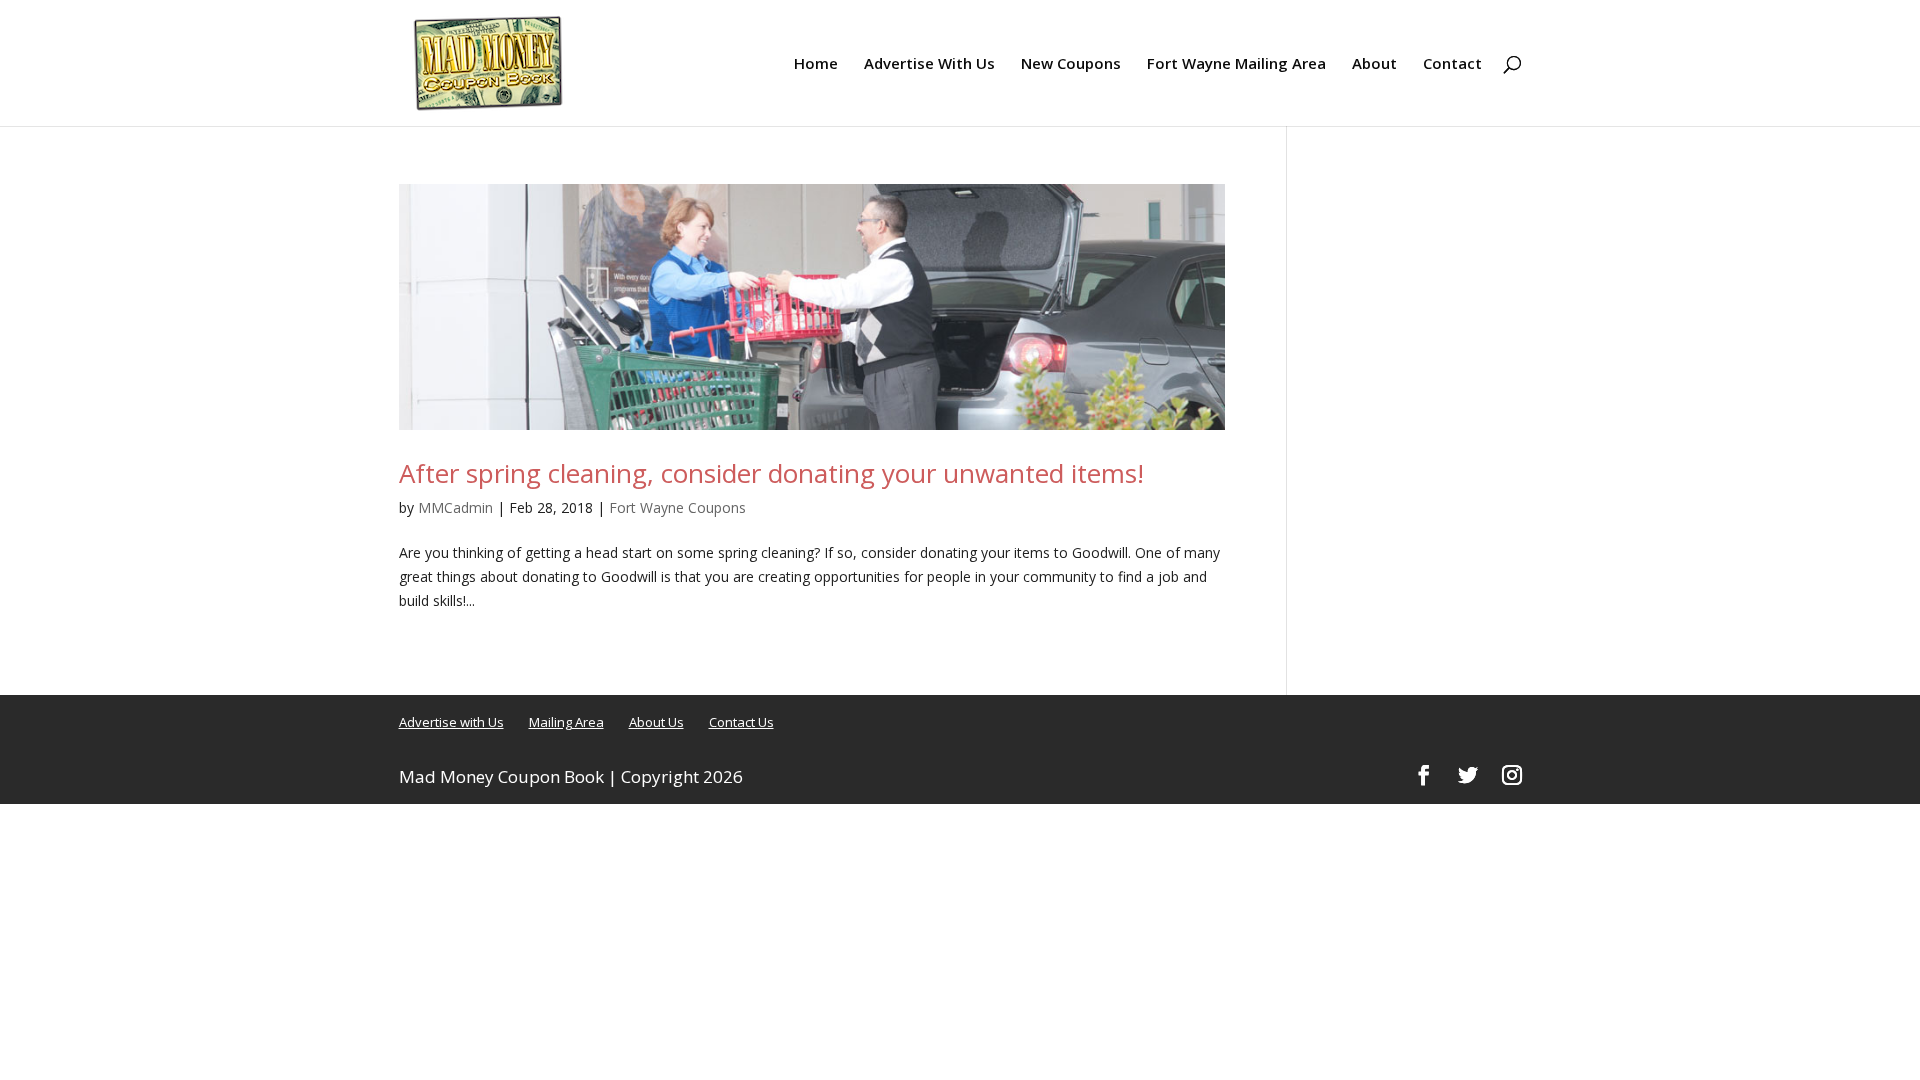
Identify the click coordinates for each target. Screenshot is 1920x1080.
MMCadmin (455, 507)
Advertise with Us (451, 722)
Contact (1452, 64)
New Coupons (1071, 64)
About (1374, 64)
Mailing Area (566, 722)
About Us (656, 722)
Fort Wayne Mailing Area (1236, 64)
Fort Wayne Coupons (677, 507)
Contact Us (741, 722)
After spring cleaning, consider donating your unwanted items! (771, 473)
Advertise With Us (929, 64)
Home (816, 64)
